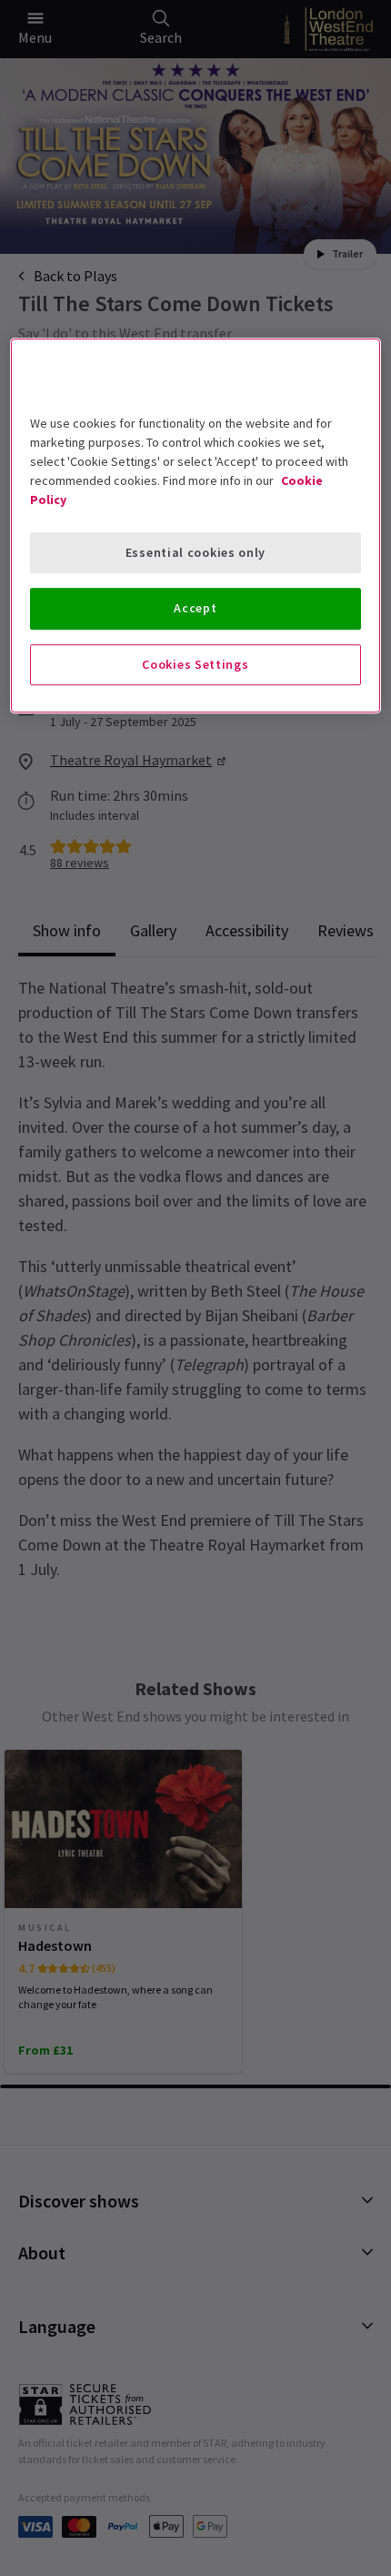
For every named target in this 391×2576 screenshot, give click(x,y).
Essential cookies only (195, 552)
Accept (195, 608)
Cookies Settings (195, 664)
